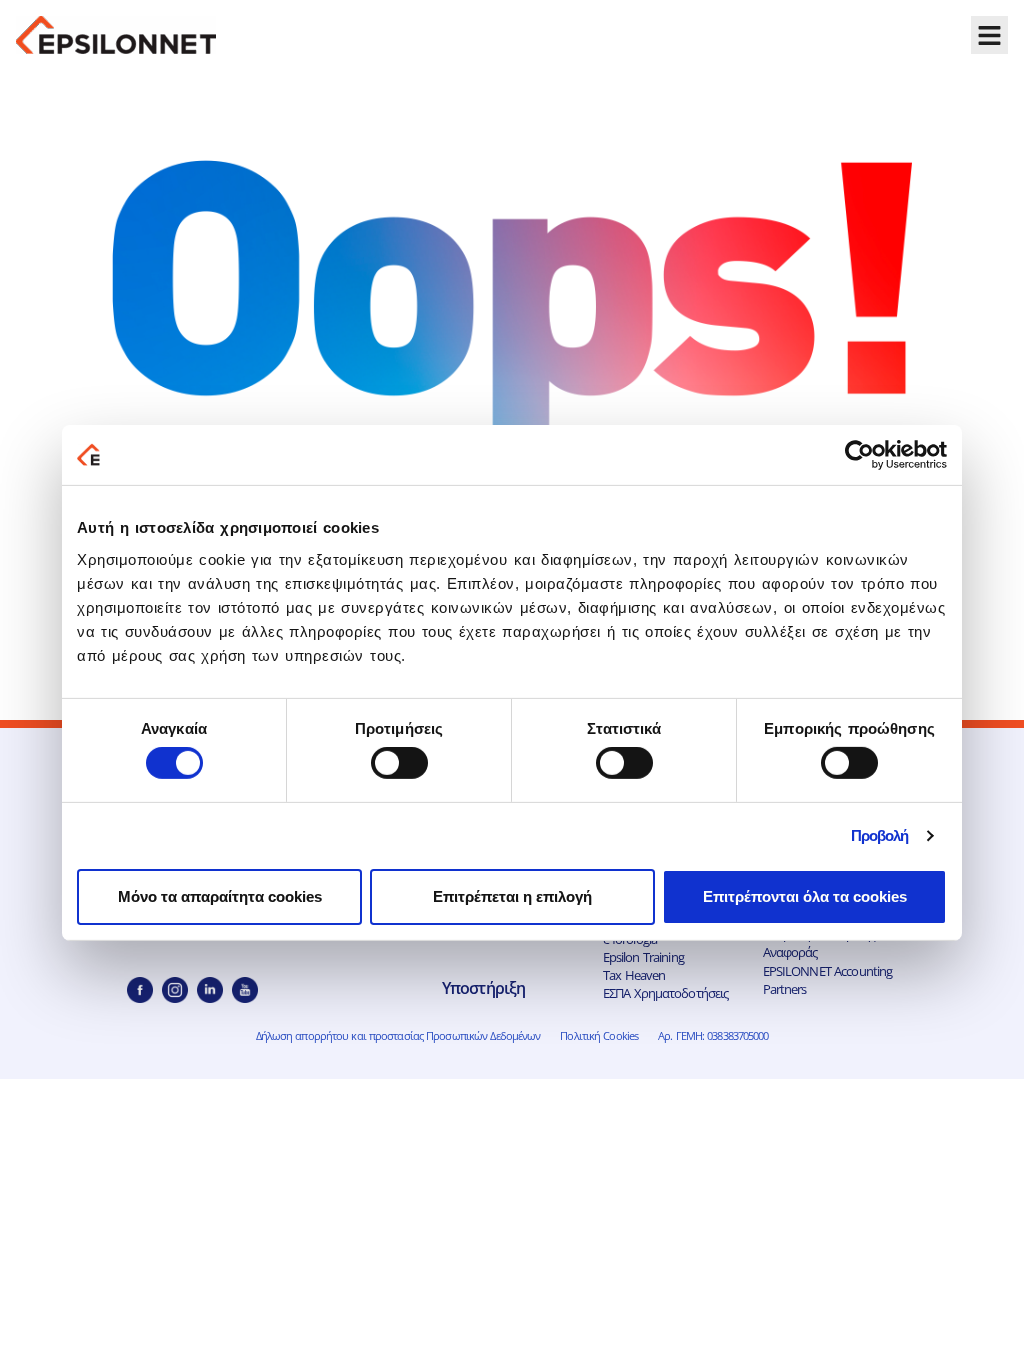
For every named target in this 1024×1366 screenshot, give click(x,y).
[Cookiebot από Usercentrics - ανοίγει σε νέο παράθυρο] (859, 455)
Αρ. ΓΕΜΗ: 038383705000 (713, 1035)
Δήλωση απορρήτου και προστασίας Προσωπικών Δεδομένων (398, 1035)
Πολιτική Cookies (599, 1035)
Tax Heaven (634, 975)
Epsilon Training (643, 957)
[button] (990, 35)
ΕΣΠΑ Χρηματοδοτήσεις (665, 993)
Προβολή (880, 835)
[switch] (399, 763)
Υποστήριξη (483, 988)
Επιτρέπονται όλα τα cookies (805, 896)
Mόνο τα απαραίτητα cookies (220, 896)
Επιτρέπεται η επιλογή (512, 896)
